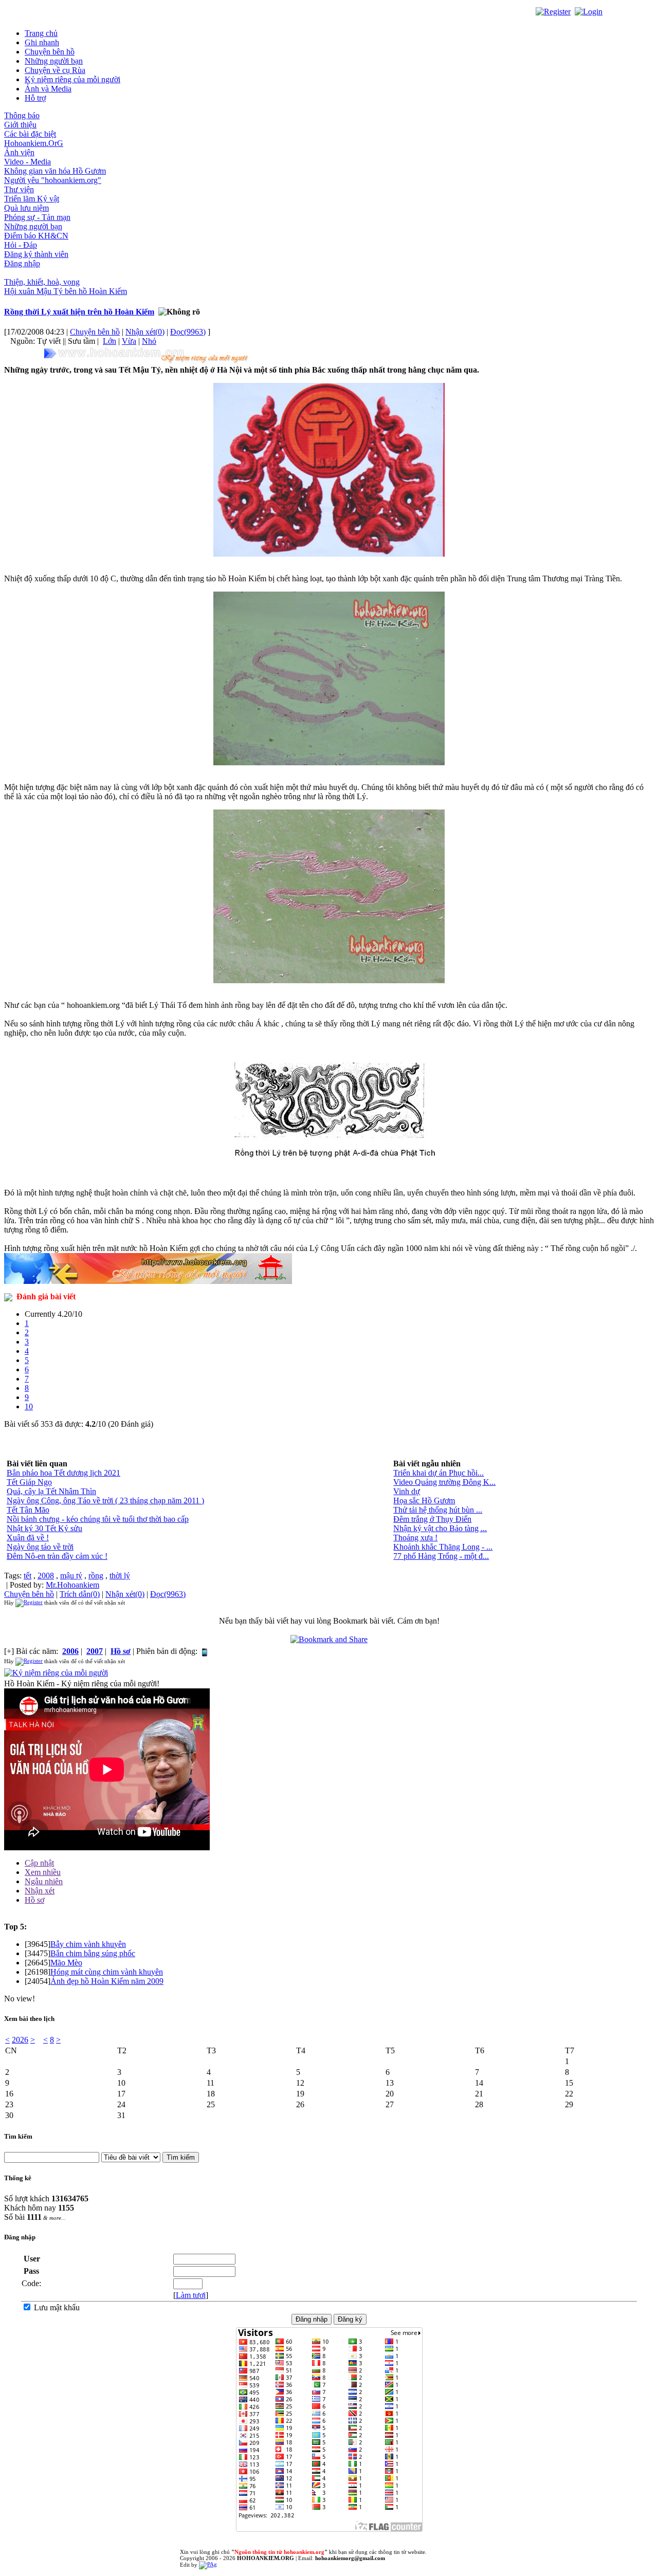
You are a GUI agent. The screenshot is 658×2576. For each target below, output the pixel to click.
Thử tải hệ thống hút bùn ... (438, 1510)
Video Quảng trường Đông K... (444, 1482)
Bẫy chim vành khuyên (88, 1944)
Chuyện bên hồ (50, 52)
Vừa (129, 341)
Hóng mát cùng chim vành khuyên (107, 1972)
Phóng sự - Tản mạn (37, 217)
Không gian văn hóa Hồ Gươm (55, 171)
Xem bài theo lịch (29, 2019)
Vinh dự (407, 1491)
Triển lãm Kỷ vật (32, 199)
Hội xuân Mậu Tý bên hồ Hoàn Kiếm (66, 291)
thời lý (120, 1576)
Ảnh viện (19, 152)
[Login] (589, 11)
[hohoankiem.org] (148, 355)
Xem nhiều (43, 1872)
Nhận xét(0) (145, 332)
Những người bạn (54, 61)
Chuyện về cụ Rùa (55, 70)
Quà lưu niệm (26, 208)
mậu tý (71, 1576)
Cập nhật (39, 1863)
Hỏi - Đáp (21, 245)
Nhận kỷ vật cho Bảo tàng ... (440, 1528)
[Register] (553, 11)
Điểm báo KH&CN (36, 236)
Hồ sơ (34, 1900)
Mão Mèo (66, 1963)
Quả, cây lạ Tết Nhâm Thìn (51, 1491)
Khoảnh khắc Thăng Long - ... (443, 1547)
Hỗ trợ (35, 98)
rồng (96, 1576)
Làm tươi (191, 2295)
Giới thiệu (20, 125)
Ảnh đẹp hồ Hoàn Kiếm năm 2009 (107, 1981)
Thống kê (18, 2178)
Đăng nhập (22, 263)
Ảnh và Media (48, 89)
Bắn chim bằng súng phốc (93, 1953)
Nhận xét (40, 1891)
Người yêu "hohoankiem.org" (53, 180)
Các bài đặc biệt (30, 134)
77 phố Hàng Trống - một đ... (441, 1556)
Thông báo (22, 115)
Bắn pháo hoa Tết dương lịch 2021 (63, 1473)
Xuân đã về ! (28, 1538)
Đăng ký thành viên (36, 254)
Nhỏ (149, 341)
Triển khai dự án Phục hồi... (438, 1473)
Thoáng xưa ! (415, 1538)
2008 (46, 1576)
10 (29, 1406)
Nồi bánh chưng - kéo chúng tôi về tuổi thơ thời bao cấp (98, 1519)
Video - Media (28, 162)
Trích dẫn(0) (80, 1594)
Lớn (109, 341)
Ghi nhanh (42, 42)
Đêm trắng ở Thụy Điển (432, 1519)
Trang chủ (41, 33)
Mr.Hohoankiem (72, 1585)
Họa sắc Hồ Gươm (424, 1501)
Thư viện (19, 189)
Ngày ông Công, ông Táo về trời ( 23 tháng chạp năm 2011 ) (105, 1501)
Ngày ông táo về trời (40, 1547)
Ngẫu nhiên (44, 1881)
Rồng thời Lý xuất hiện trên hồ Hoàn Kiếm (79, 312)
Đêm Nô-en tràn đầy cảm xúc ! (57, 1556)
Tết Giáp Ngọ (29, 1482)
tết (28, 1576)
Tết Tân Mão (28, 1510)
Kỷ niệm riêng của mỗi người (72, 79)
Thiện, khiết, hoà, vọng (42, 282)
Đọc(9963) (188, 332)
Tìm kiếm (18, 2136)
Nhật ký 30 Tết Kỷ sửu (44, 1528)
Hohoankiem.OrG (34, 143)
